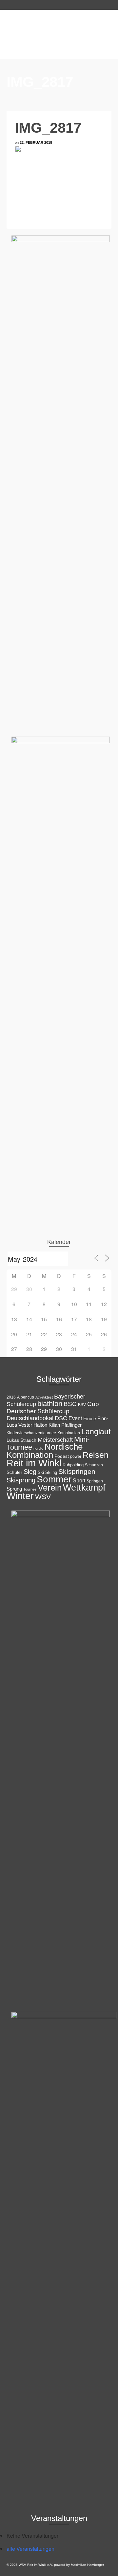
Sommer (54, 1479)
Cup (93, 1404)
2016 (11, 1397)
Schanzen (94, 1465)
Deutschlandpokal (30, 1418)
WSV (43, 1497)
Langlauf (96, 1432)
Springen (95, 1481)
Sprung (14, 1489)
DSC (61, 1418)
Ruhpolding (73, 1465)
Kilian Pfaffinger (65, 1425)
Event (75, 1418)
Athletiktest (44, 1397)
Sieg (30, 1472)
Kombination (69, 1433)
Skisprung (21, 1480)
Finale (90, 1419)
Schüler (14, 1472)
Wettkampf (84, 1488)
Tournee (30, 1489)
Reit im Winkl (34, 1463)
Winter (20, 1496)
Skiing (51, 1472)
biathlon (50, 1404)
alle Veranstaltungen (30, 2549)
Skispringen (77, 1471)
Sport (79, 1480)
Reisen (96, 1455)
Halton (40, 1425)
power (76, 1457)
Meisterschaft (55, 1440)
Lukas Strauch (21, 1440)
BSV (82, 1405)
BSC (70, 1404)
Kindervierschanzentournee (31, 1433)
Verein (50, 1488)
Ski (41, 1472)
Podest (62, 1456)
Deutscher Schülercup (38, 1411)
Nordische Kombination (45, 1451)
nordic (38, 1448)
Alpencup (26, 1397)
